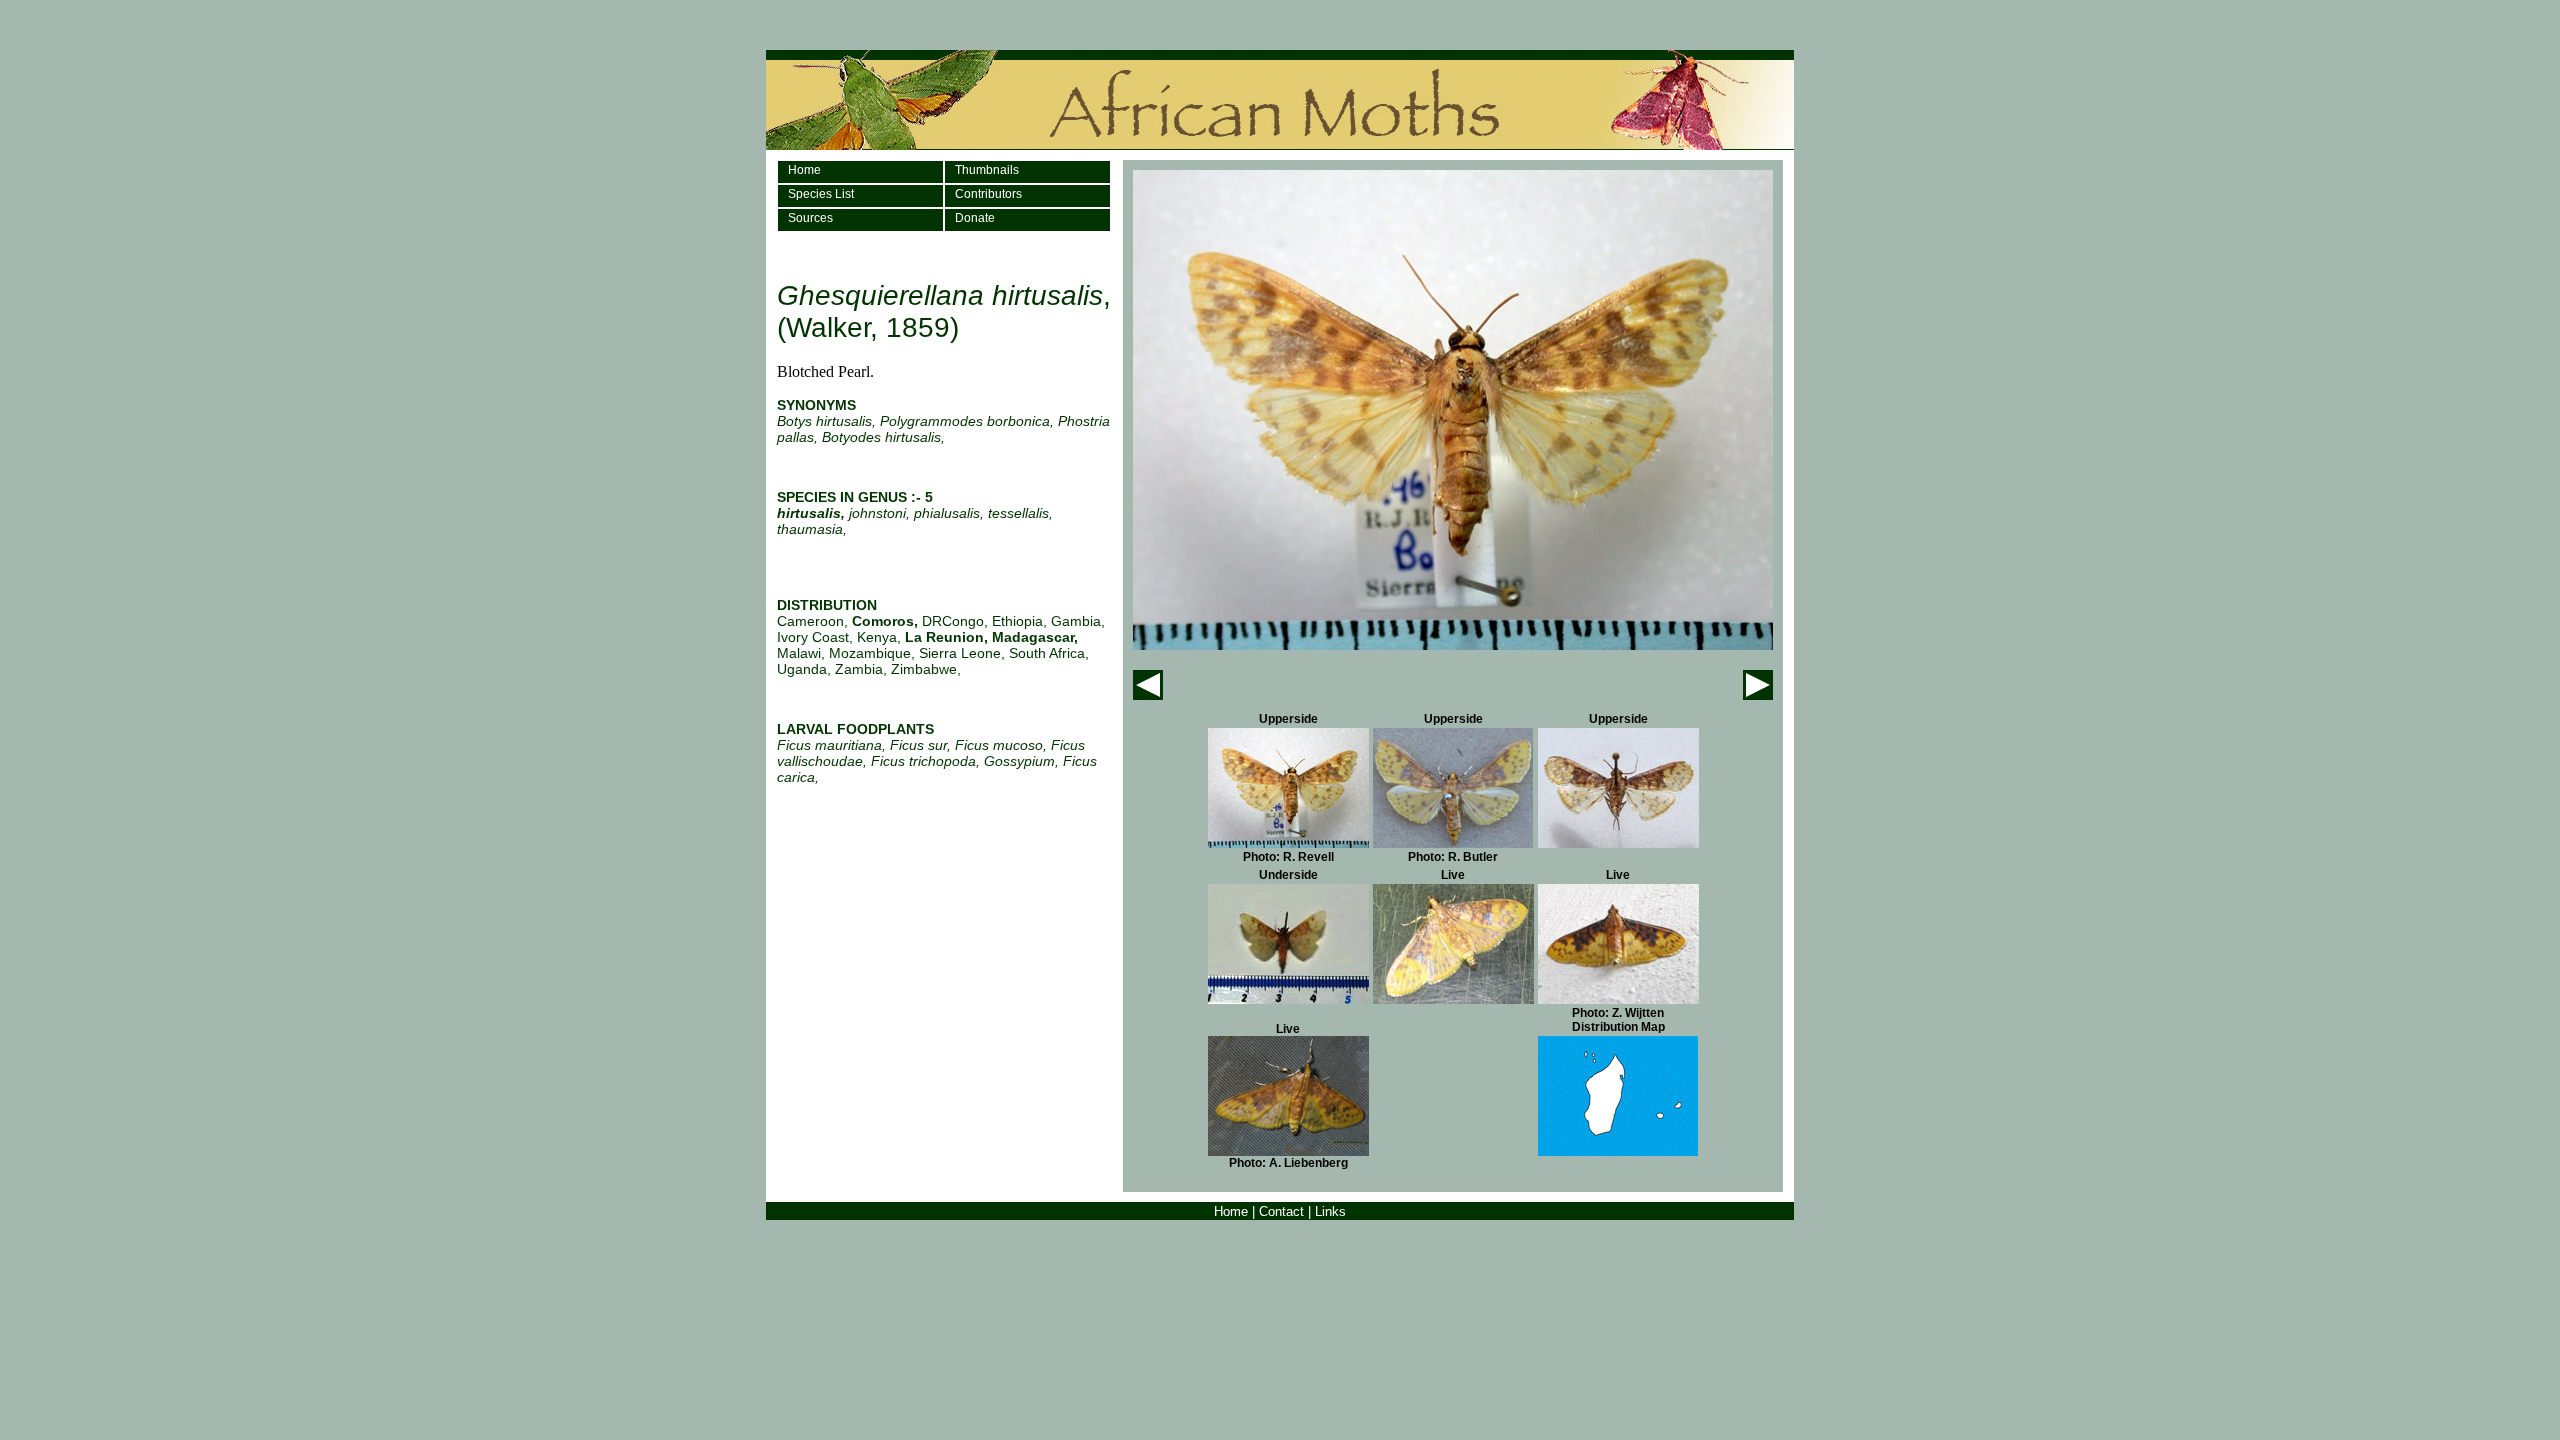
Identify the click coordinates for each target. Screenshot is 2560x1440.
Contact (1281, 1211)
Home (804, 170)
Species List (821, 194)
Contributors (988, 194)
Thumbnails (987, 170)
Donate (975, 218)
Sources (810, 218)
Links (1330, 1211)
